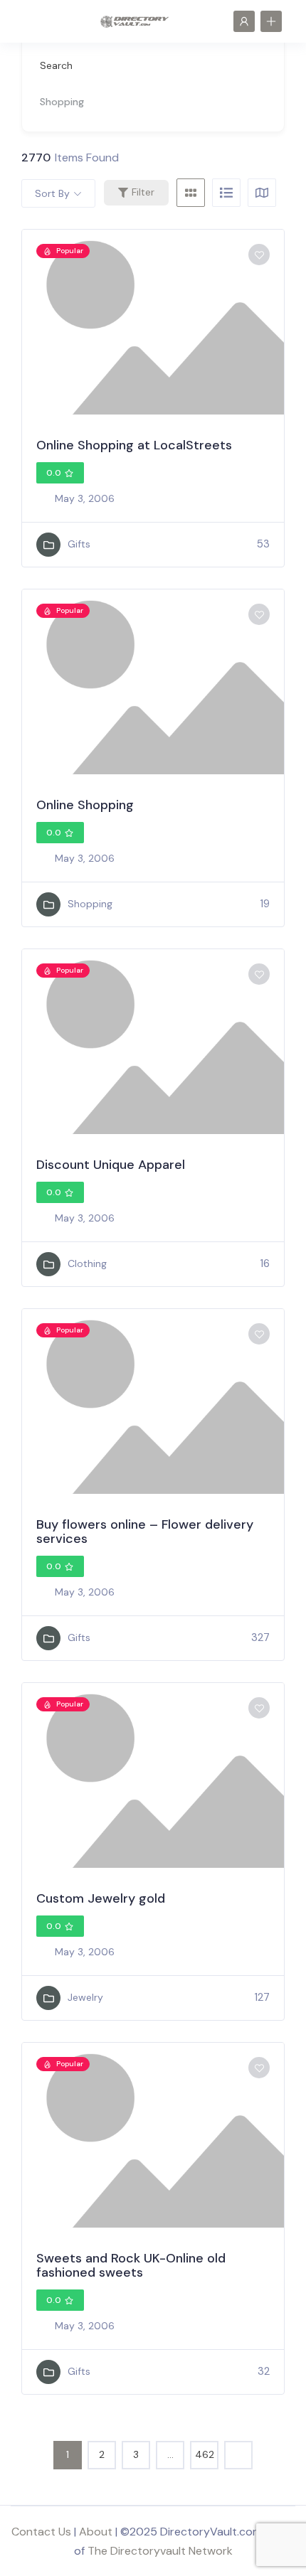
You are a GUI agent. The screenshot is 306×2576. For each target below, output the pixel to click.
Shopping (90, 904)
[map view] (262, 193)
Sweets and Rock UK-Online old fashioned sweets (131, 2265)
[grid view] (191, 193)
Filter (143, 192)
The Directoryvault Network (160, 2551)
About (96, 2532)
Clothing (87, 1263)
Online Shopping (85, 805)
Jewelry (85, 1997)
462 (205, 2454)
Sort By (52, 193)
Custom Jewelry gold (101, 1898)
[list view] (226, 193)
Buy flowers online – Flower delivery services (145, 1532)
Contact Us (41, 2532)
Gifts (79, 544)
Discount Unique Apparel (111, 1165)
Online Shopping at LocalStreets (134, 445)
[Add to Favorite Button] (259, 255)
